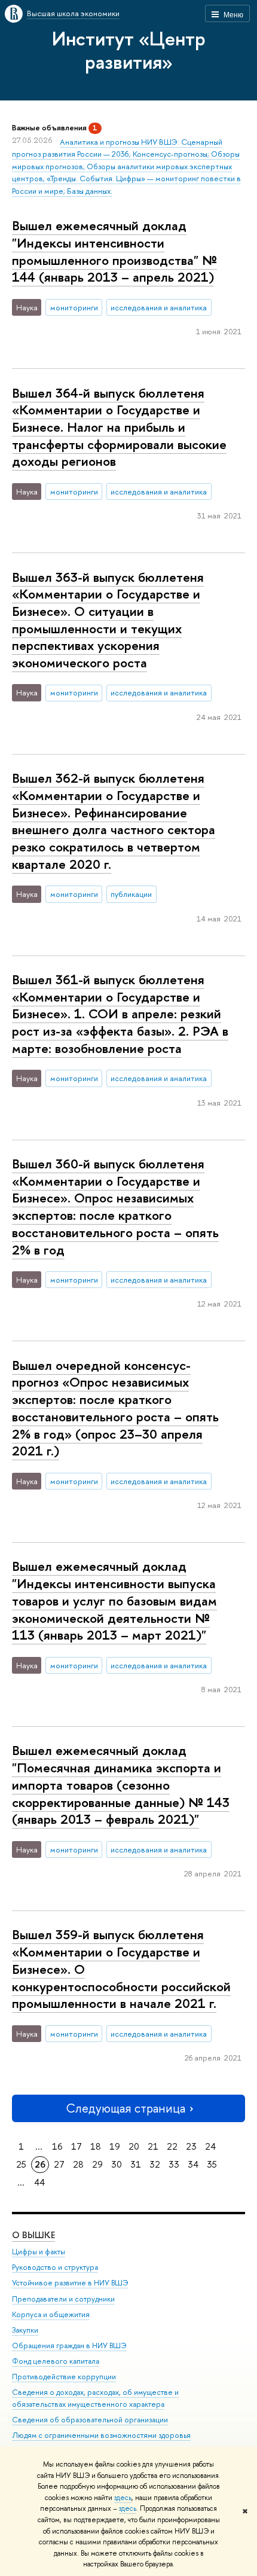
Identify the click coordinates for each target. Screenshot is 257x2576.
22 (172, 2146)
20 (134, 2146)
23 (191, 2146)
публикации (131, 894)
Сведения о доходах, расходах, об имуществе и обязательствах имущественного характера (95, 2398)
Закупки (25, 2330)
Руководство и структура (55, 2267)
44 (39, 2182)
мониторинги (74, 307)
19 (115, 2146)
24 (210, 2146)
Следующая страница (126, 2108)
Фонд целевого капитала (56, 2361)
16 (57, 2146)
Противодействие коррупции (64, 2377)
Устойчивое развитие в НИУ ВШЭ (70, 2283)
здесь (123, 2498)
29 (97, 2164)
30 (117, 2164)
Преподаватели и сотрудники (63, 2299)
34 (193, 2164)
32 (155, 2164)
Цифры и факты (39, 2252)
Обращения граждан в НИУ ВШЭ (69, 2345)
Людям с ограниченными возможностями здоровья (101, 2435)
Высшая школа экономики (73, 13)
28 (78, 2164)
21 (153, 2146)
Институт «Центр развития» (129, 50)
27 (59, 2164)
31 (136, 2164)
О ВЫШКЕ (33, 2235)
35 (212, 2164)
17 (77, 2146)
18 (96, 2146)
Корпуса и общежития (51, 2314)
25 (21, 2164)
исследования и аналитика (159, 307)
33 (174, 2164)
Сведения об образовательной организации (90, 2420)
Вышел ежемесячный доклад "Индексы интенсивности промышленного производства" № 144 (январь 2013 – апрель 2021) (114, 251)
